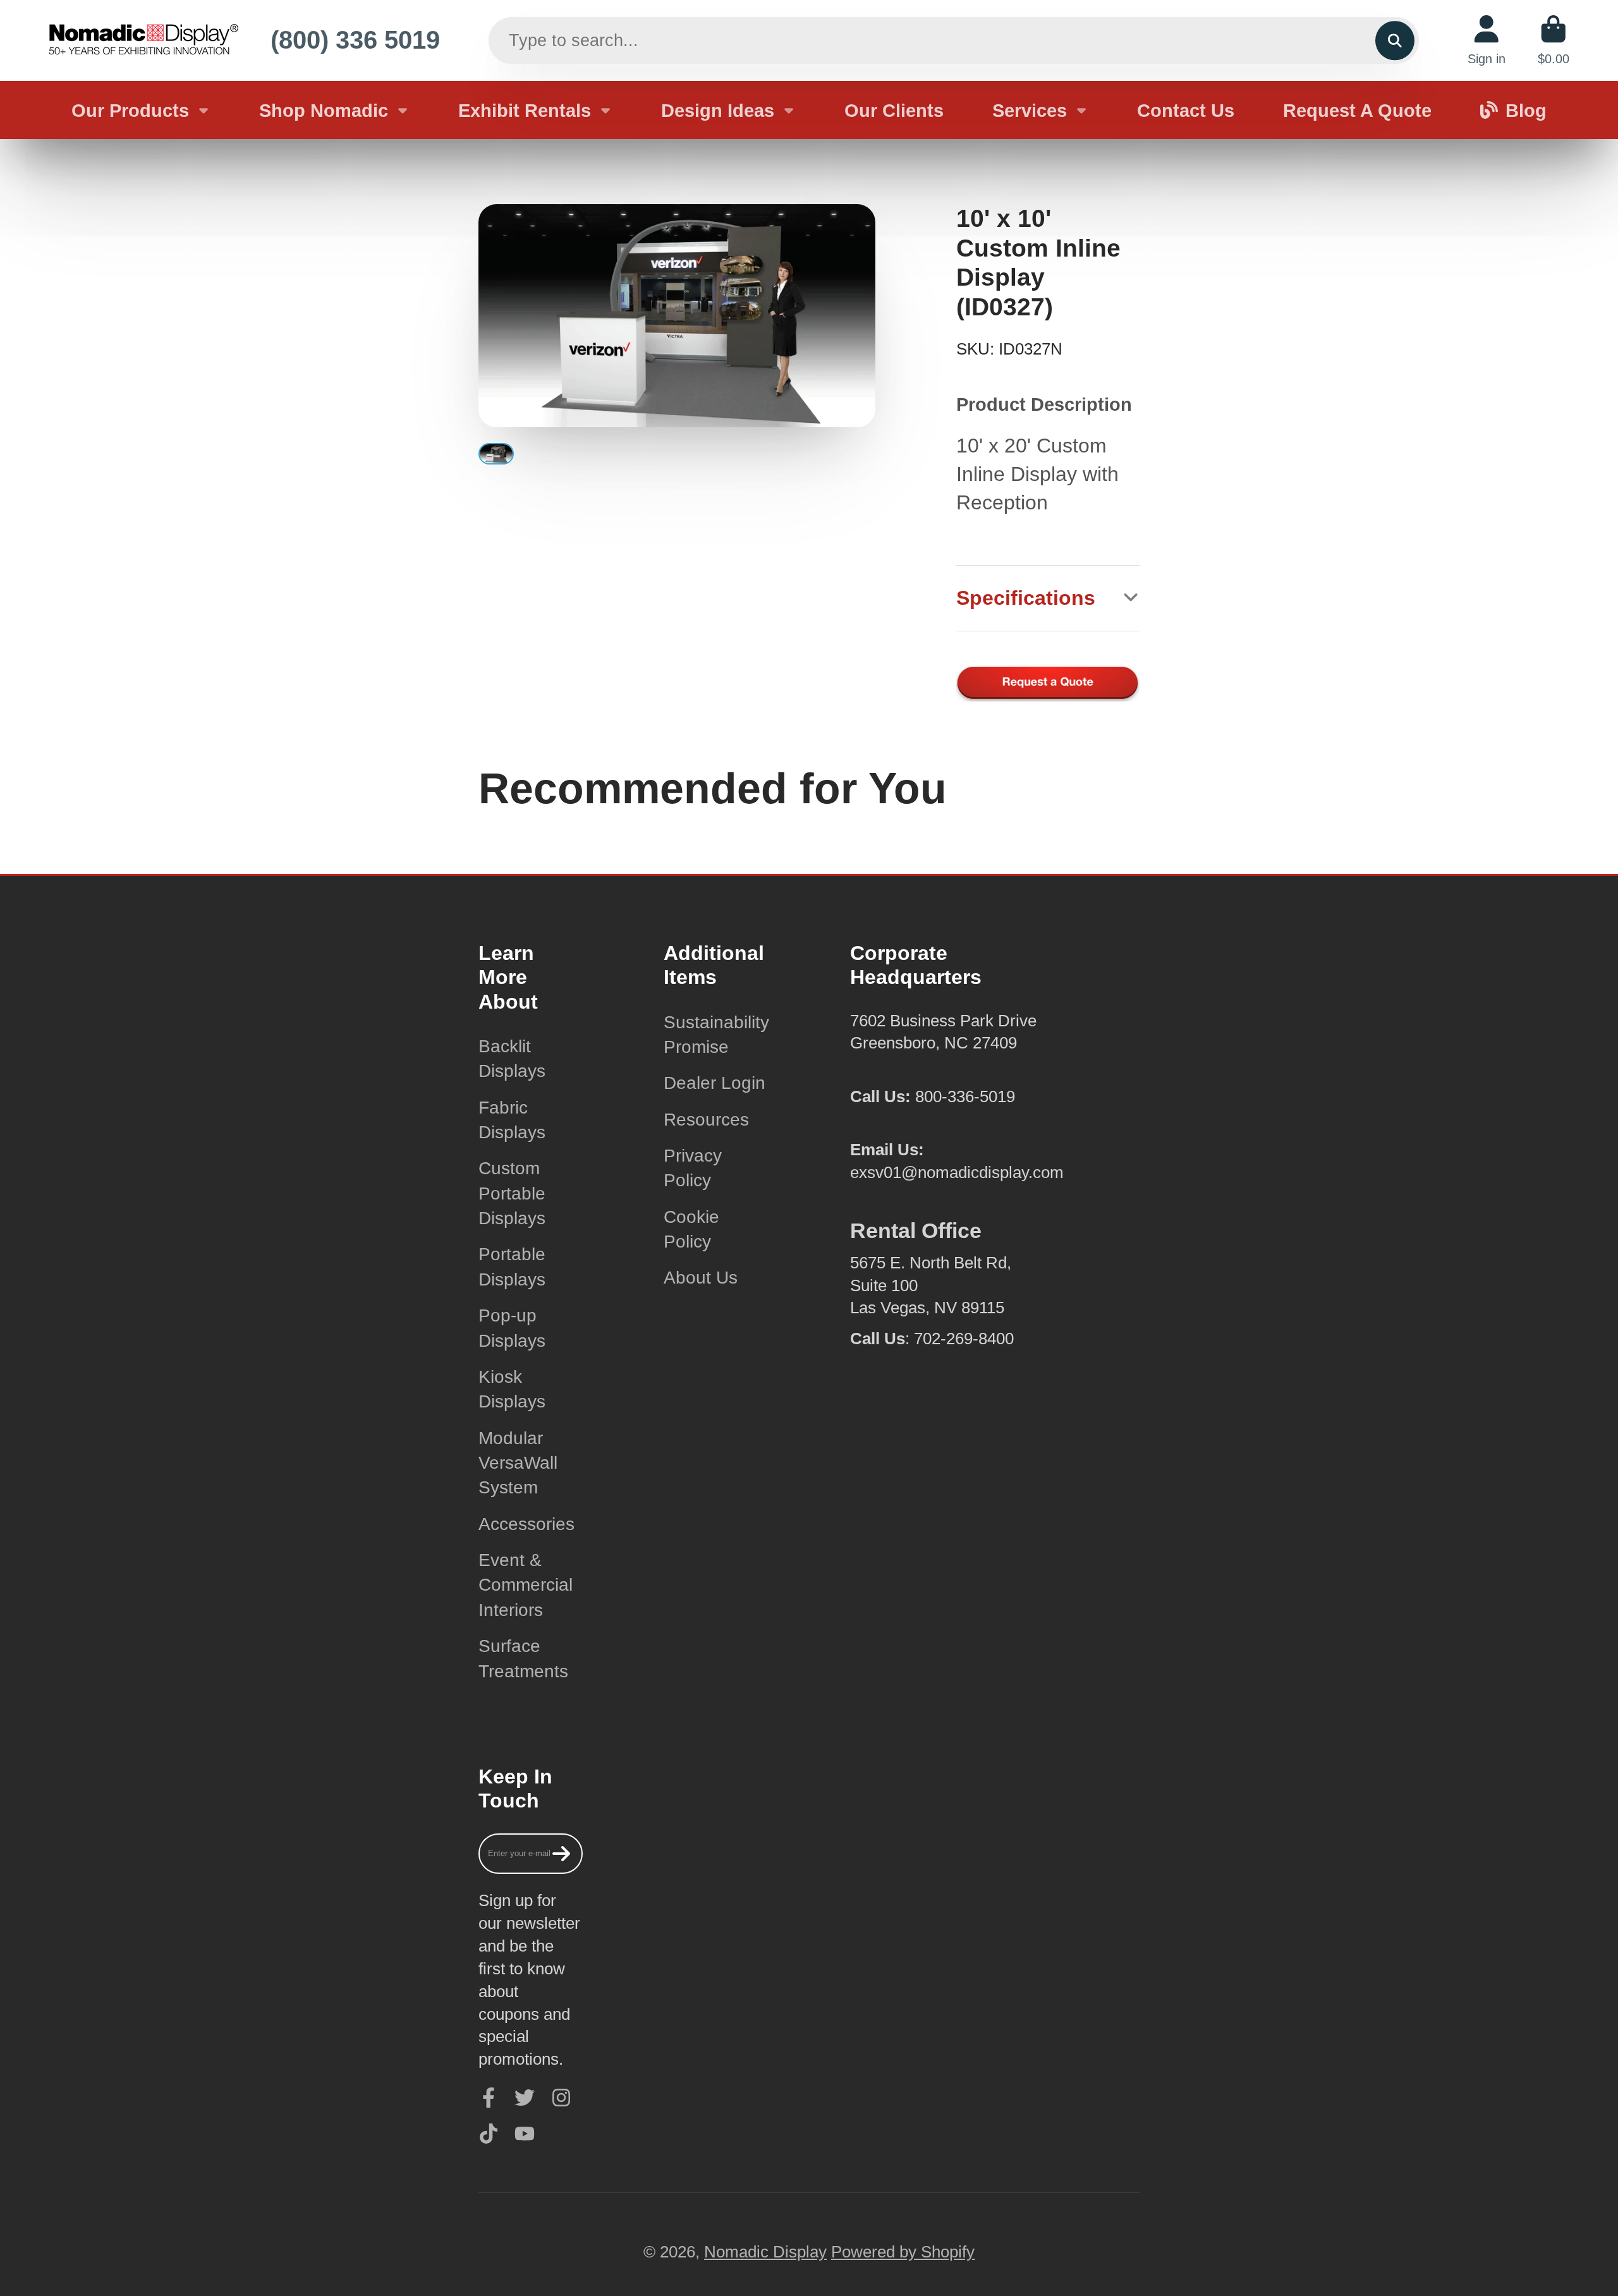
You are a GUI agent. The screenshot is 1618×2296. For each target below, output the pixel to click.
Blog (1526, 110)
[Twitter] (525, 2098)
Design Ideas (718, 110)
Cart (1554, 40)
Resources (706, 1120)
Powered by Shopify (903, 2252)
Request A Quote (1357, 110)
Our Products (130, 110)
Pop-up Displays (512, 1328)
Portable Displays (512, 1266)
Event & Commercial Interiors (526, 1585)
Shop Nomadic (324, 110)
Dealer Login (715, 1083)
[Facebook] (489, 2098)
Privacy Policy (693, 1168)
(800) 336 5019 (355, 40)
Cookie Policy (691, 1229)
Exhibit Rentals (525, 110)
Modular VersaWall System (518, 1463)
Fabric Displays (512, 1120)
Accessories (526, 1524)
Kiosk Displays (512, 1389)
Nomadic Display (765, 2252)
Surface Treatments (523, 1658)
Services (1030, 110)
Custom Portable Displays (512, 1193)
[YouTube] (525, 2134)
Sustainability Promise (716, 1035)
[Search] (1395, 40)
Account (1487, 40)
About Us (701, 1278)
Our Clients (894, 110)
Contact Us (1186, 110)
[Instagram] (561, 2098)
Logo (143, 40)
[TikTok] (489, 2134)
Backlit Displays (512, 1059)
